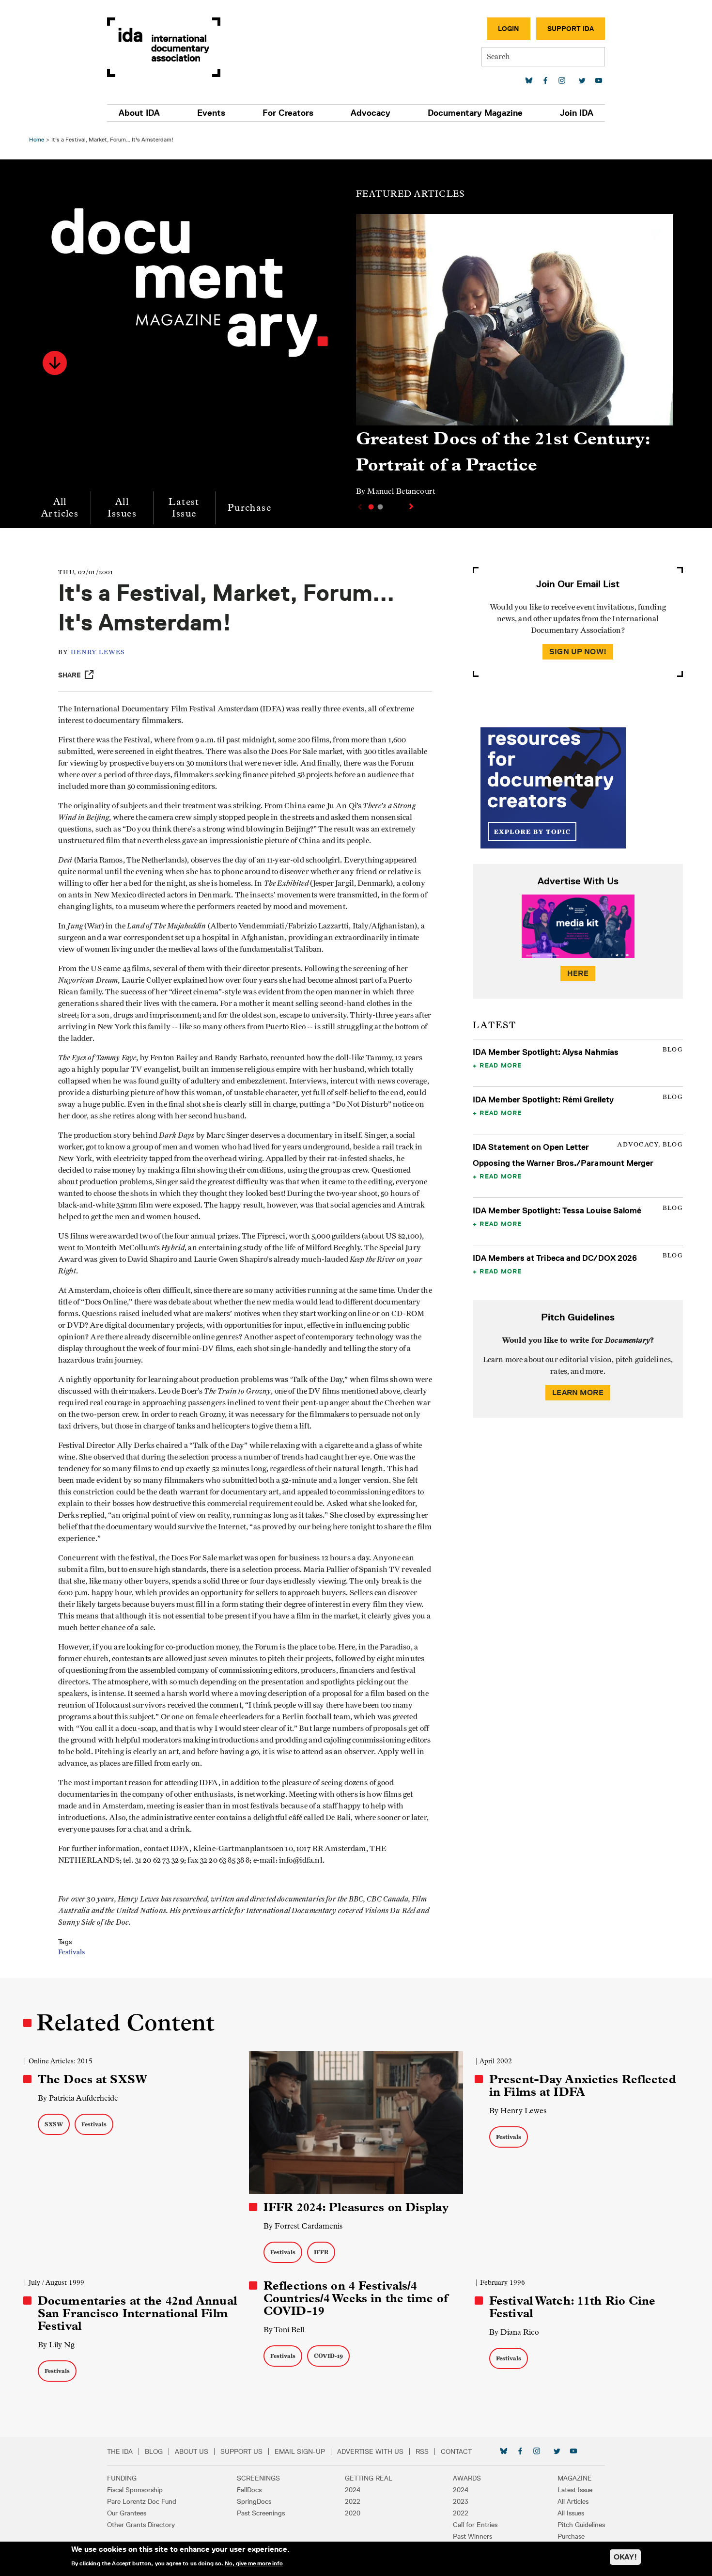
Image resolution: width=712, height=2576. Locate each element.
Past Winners (472, 2536)
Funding (122, 2478)
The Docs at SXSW (93, 2079)
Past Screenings (261, 2513)
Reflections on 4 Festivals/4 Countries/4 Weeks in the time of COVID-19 (356, 2298)
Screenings (258, 2478)
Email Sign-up (300, 2451)
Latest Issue (184, 508)
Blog (154, 2451)
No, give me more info (254, 2563)
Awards (467, 2478)
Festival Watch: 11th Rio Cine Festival (572, 2307)
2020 (353, 2513)
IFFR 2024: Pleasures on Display (356, 2207)
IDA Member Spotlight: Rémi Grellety (543, 1100)
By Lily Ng (56, 2345)
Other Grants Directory (141, 2525)
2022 (353, 2501)
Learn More (578, 1392)
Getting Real (369, 2478)
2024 (353, 2490)
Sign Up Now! (578, 652)
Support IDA (571, 29)
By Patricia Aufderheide (78, 2098)
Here (578, 973)
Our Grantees (127, 2513)
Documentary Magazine (475, 113)
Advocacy (371, 113)
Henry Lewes (98, 652)
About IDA (139, 113)
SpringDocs (254, 2501)
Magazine (575, 2478)
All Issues (122, 508)
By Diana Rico (514, 2332)
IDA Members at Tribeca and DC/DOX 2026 (555, 1258)
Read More (501, 1065)
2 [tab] (380, 507)
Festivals (71, 1952)
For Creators (288, 113)
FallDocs (249, 2490)
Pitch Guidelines (581, 2525)
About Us (192, 2451)
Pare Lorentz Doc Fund (142, 2501)
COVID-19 (328, 2356)
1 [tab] (371, 507)
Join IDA (577, 113)
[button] (55, 363)
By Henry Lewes (518, 2111)
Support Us (241, 2451)
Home (37, 139)
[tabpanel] (515, 360)
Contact (456, 2451)
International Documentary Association (164, 47)
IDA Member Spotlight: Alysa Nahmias (546, 1052)
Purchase (249, 508)
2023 (461, 2501)
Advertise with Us (370, 2451)
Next (412, 506)
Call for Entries (475, 2525)
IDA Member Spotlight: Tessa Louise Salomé (557, 1210)
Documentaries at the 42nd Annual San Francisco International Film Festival (137, 2313)
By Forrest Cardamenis (303, 2226)
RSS (422, 2451)
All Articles (60, 508)
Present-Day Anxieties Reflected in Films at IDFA (583, 2086)
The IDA (120, 2451)
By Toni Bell (284, 2330)
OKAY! (625, 2557)
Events (211, 113)
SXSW (54, 2124)
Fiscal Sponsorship (135, 2490)
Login (509, 29)
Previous (359, 507)
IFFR (321, 2252)
